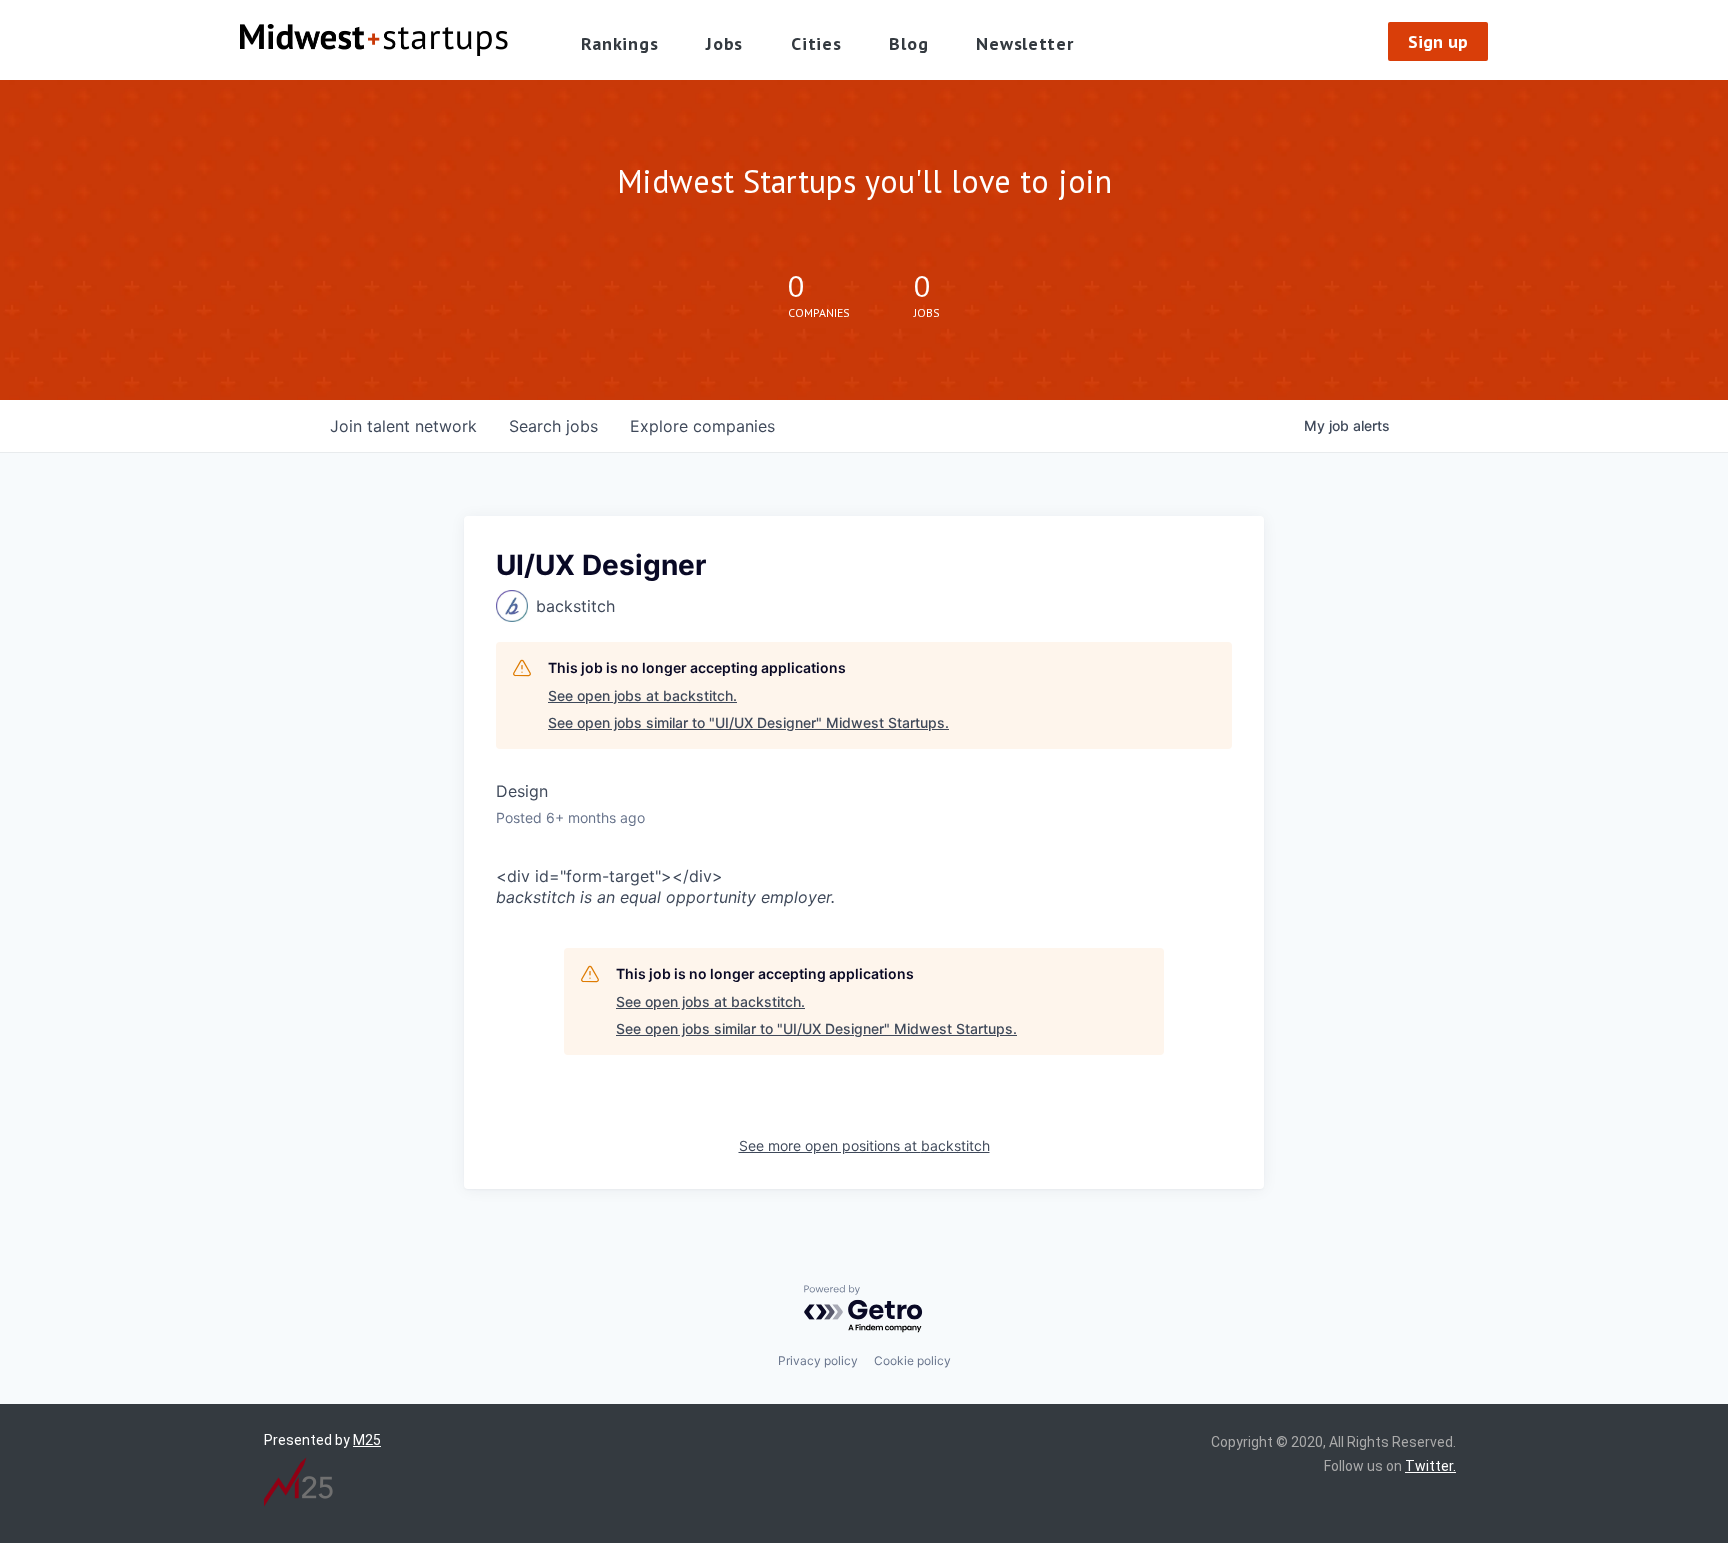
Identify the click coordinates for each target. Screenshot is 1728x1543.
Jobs (724, 43)
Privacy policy (818, 1360)
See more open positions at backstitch (864, 1145)
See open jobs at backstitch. (642, 695)
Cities (816, 43)
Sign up (1438, 41)
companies (702, 426)
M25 (367, 1440)
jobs (553, 426)
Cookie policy (912, 1360)
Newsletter (1024, 43)
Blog (908, 43)
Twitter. (1430, 1466)
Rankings (620, 43)
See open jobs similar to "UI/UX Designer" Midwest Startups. (748, 722)
